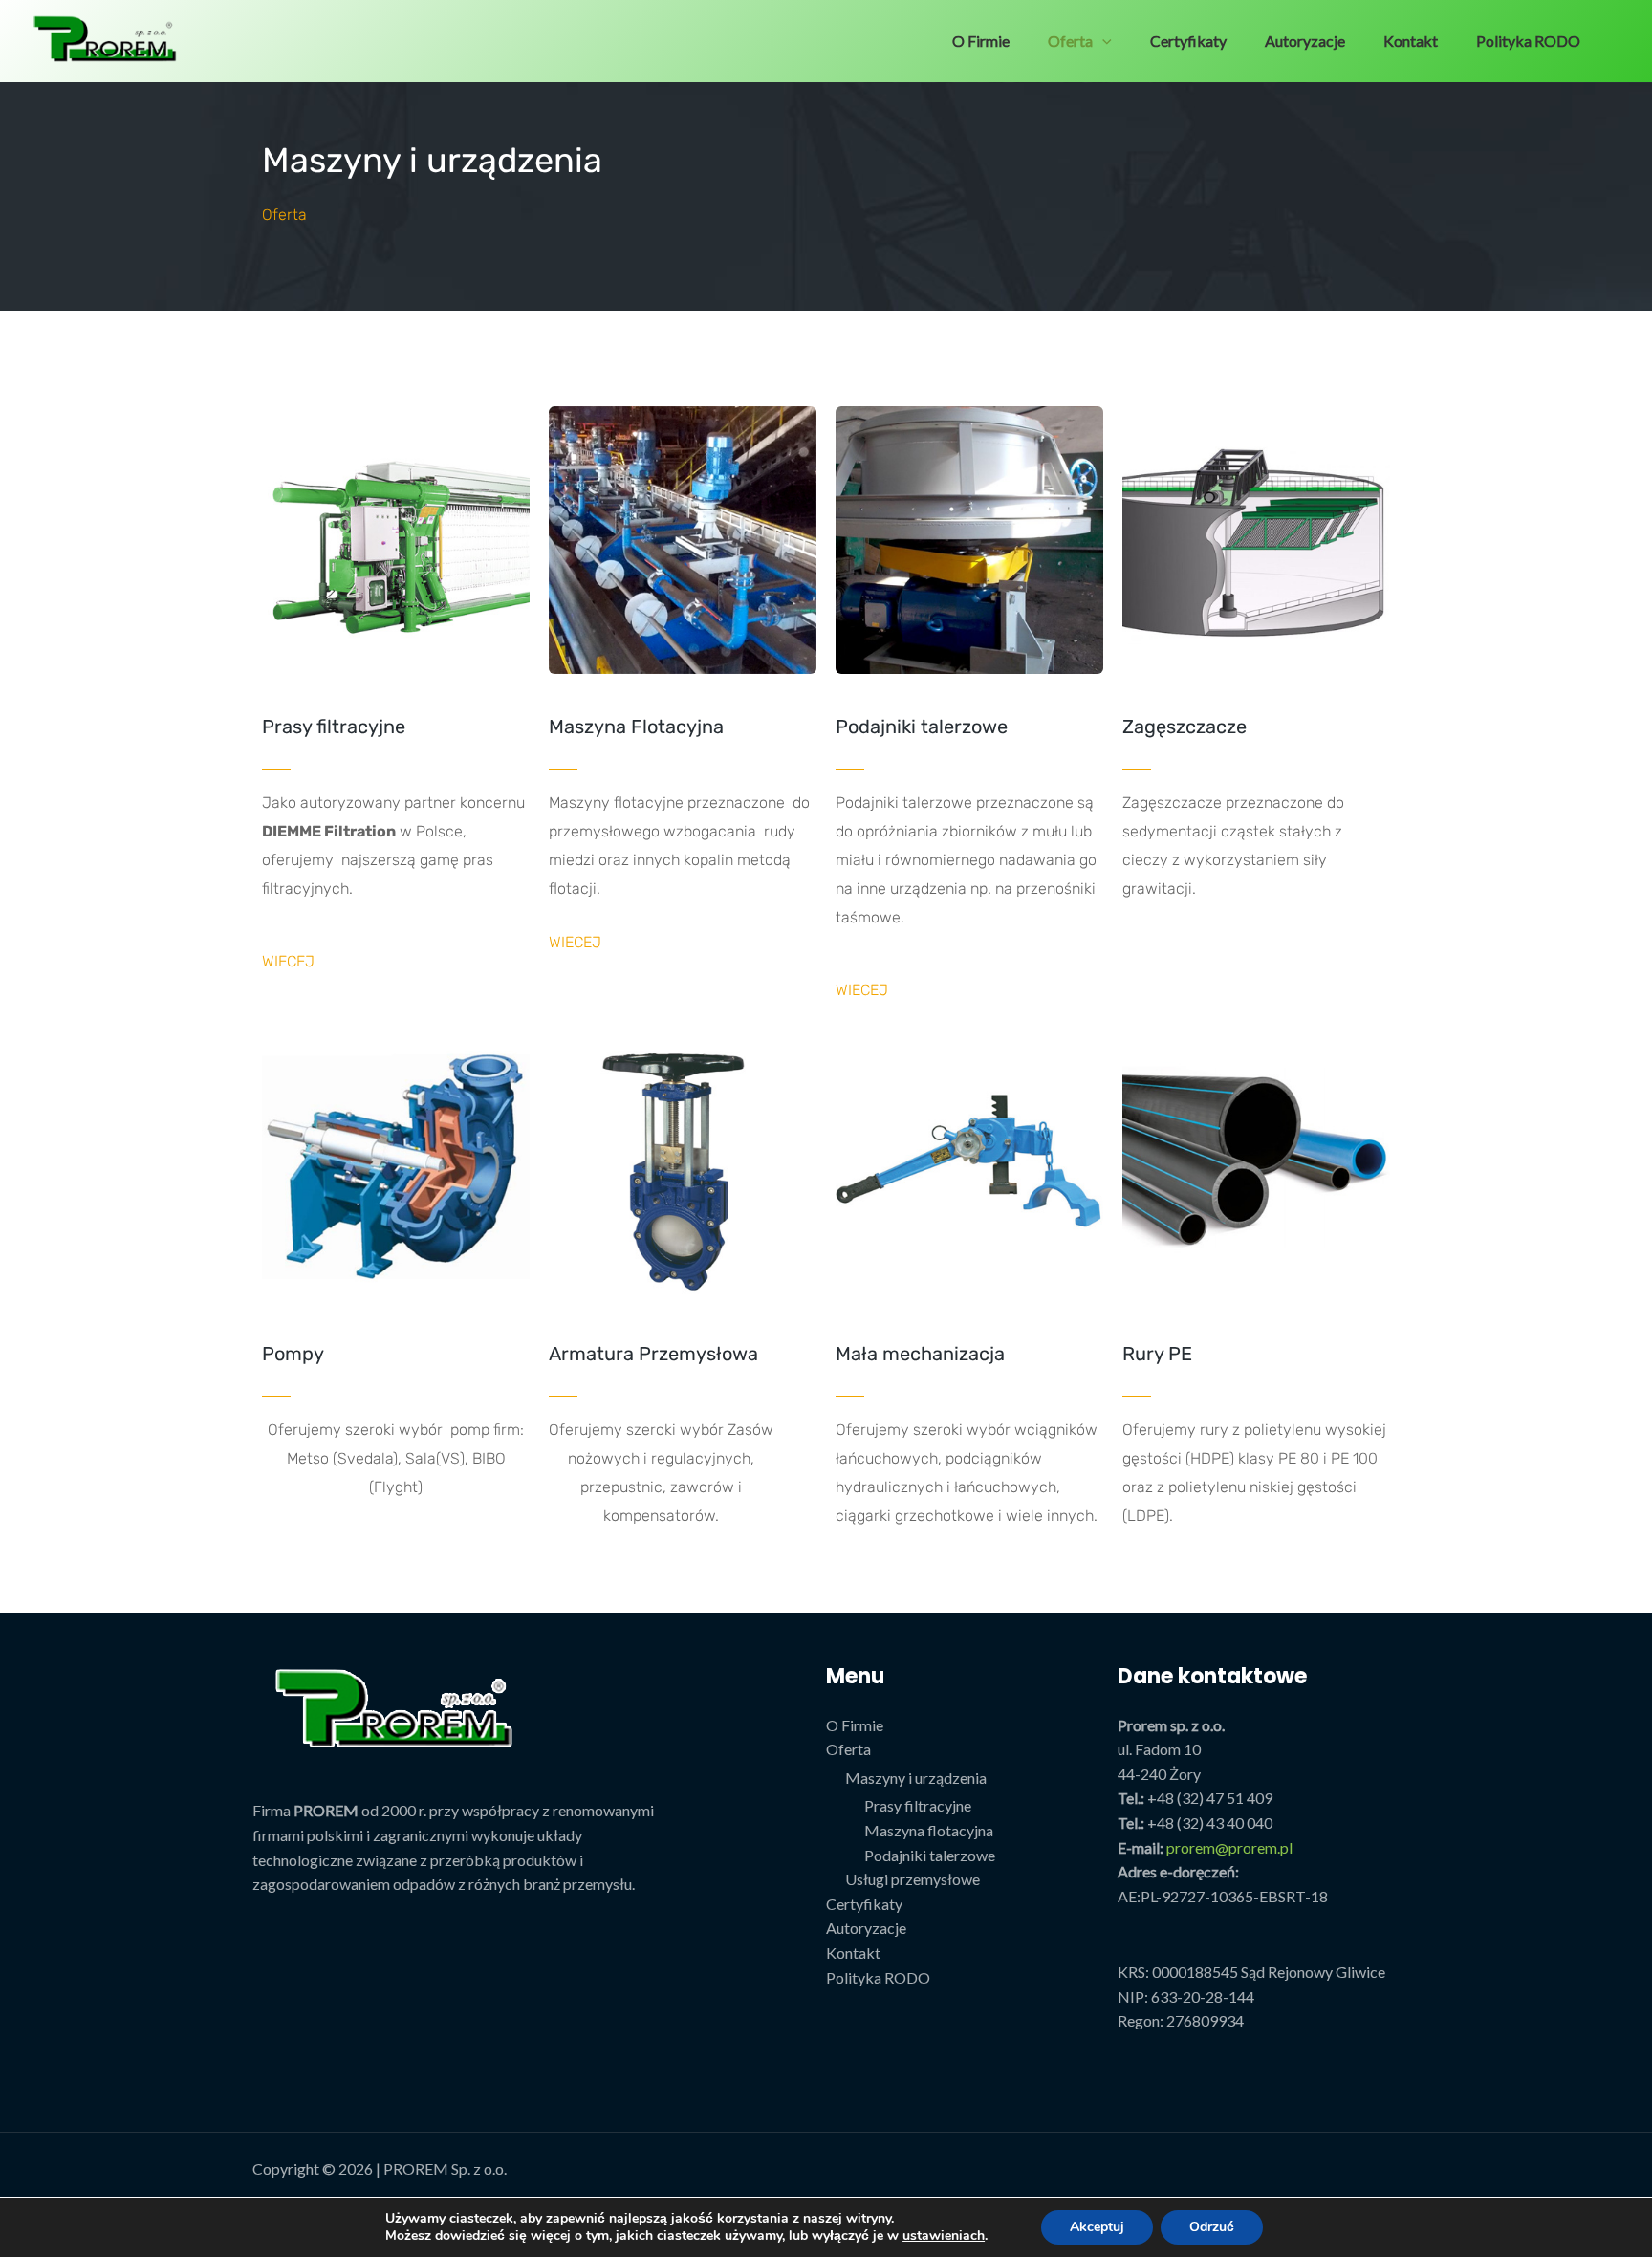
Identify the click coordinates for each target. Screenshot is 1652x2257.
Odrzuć (1212, 2227)
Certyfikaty (1188, 41)
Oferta (1070, 41)
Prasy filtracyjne (918, 1805)
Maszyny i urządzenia (916, 1778)
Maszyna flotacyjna (929, 1830)
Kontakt (1411, 41)
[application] (1102, 41)
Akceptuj (1097, 2227)
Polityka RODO (1528, 41)
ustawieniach (944, 2236)
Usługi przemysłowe (913, 1879)
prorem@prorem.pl (1229, 1847)
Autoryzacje (1305, 41)
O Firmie (981, 41)
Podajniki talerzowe (930, 1855)
